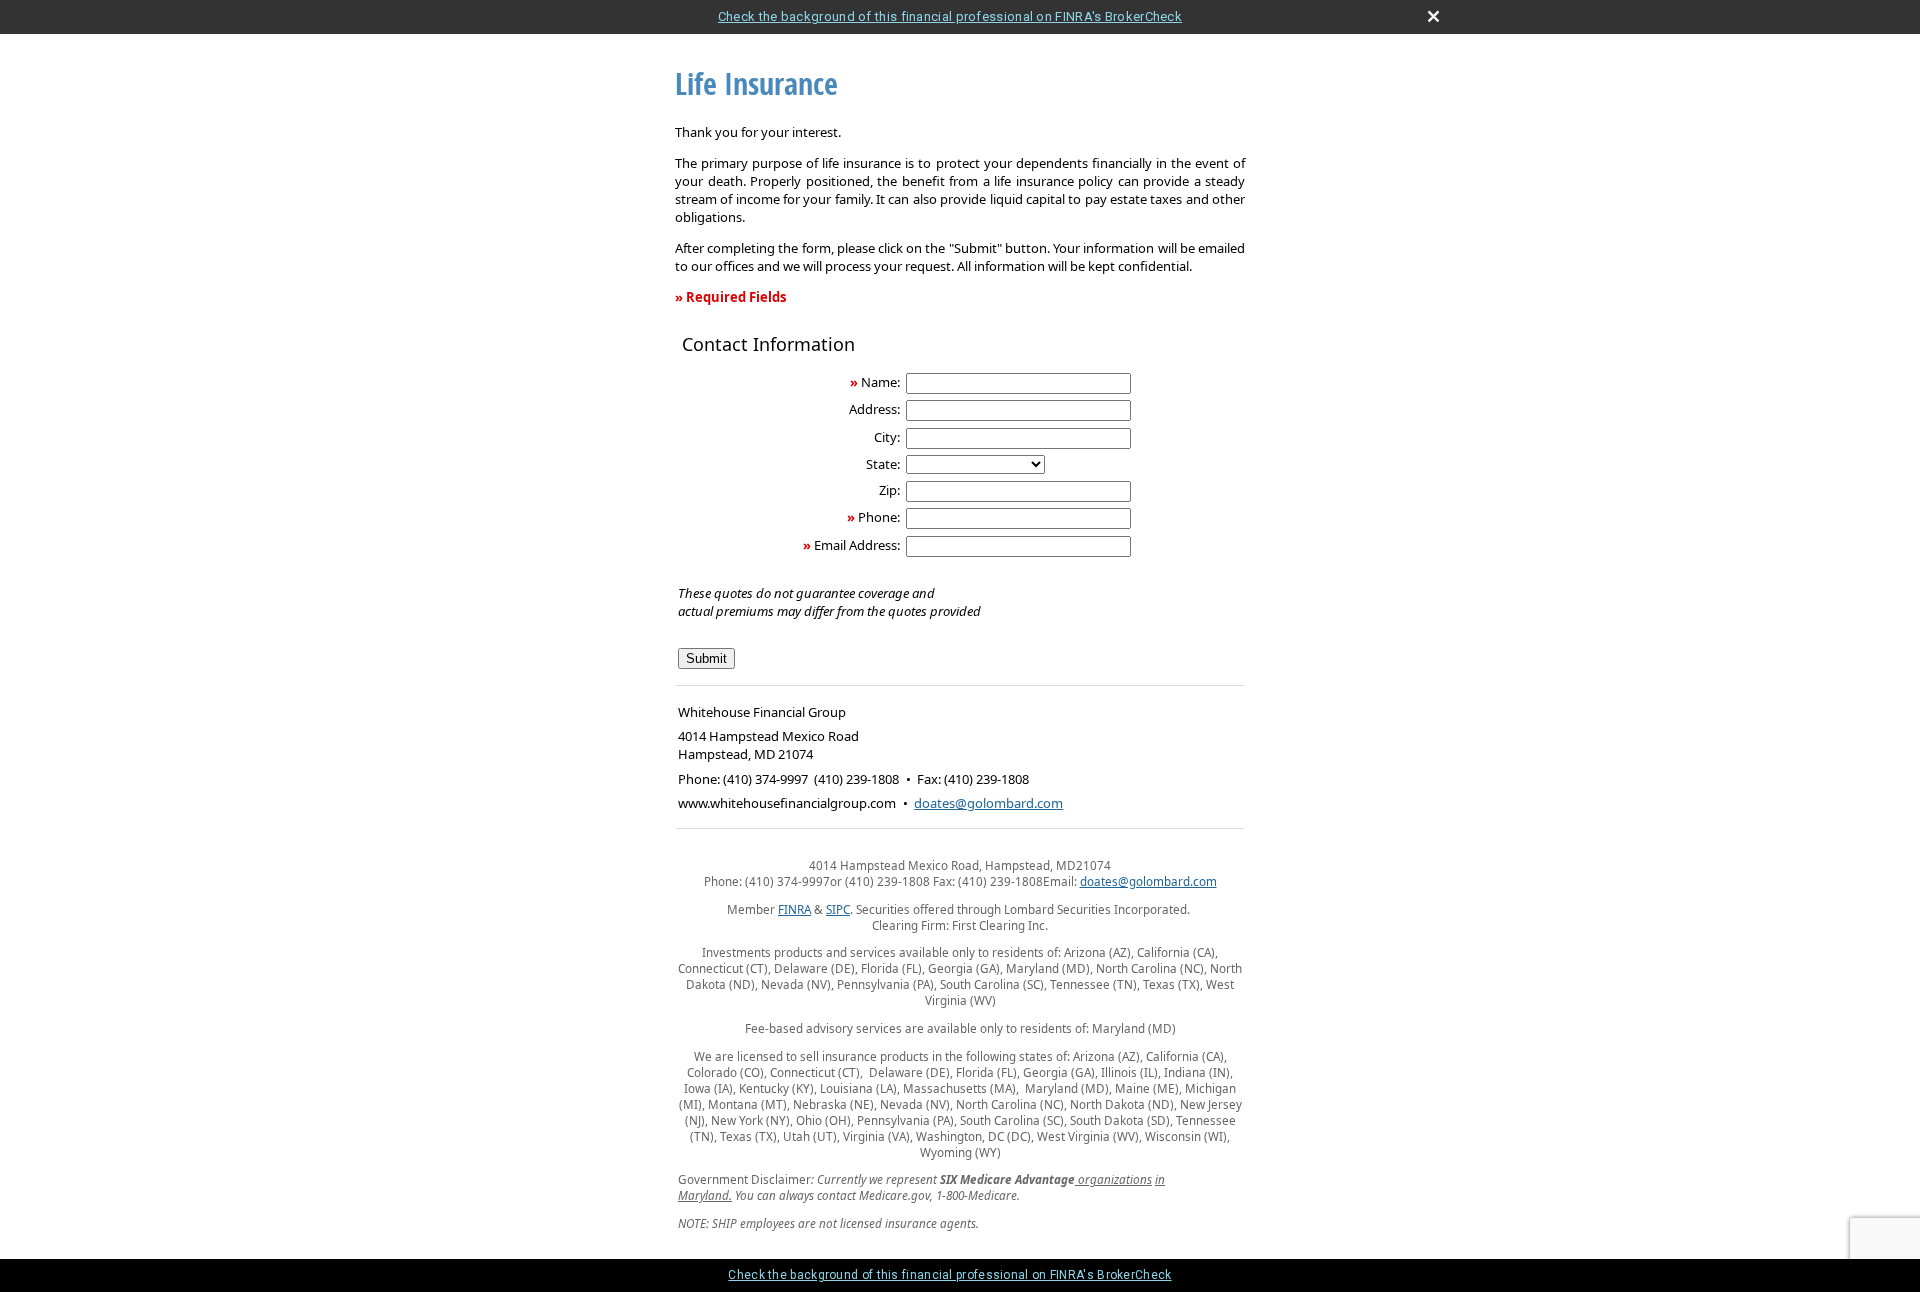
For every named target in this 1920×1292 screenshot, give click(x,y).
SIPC (838, 909)
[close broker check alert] (1433, 16)
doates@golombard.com (988, 803)
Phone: (879, 517)
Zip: (889, 490)
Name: (880, 382)
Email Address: (857, 545)
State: (883, 464)
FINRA (794, 909)
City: (887, 437)
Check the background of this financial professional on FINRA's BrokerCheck (950, 16)
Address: (874, 409)
